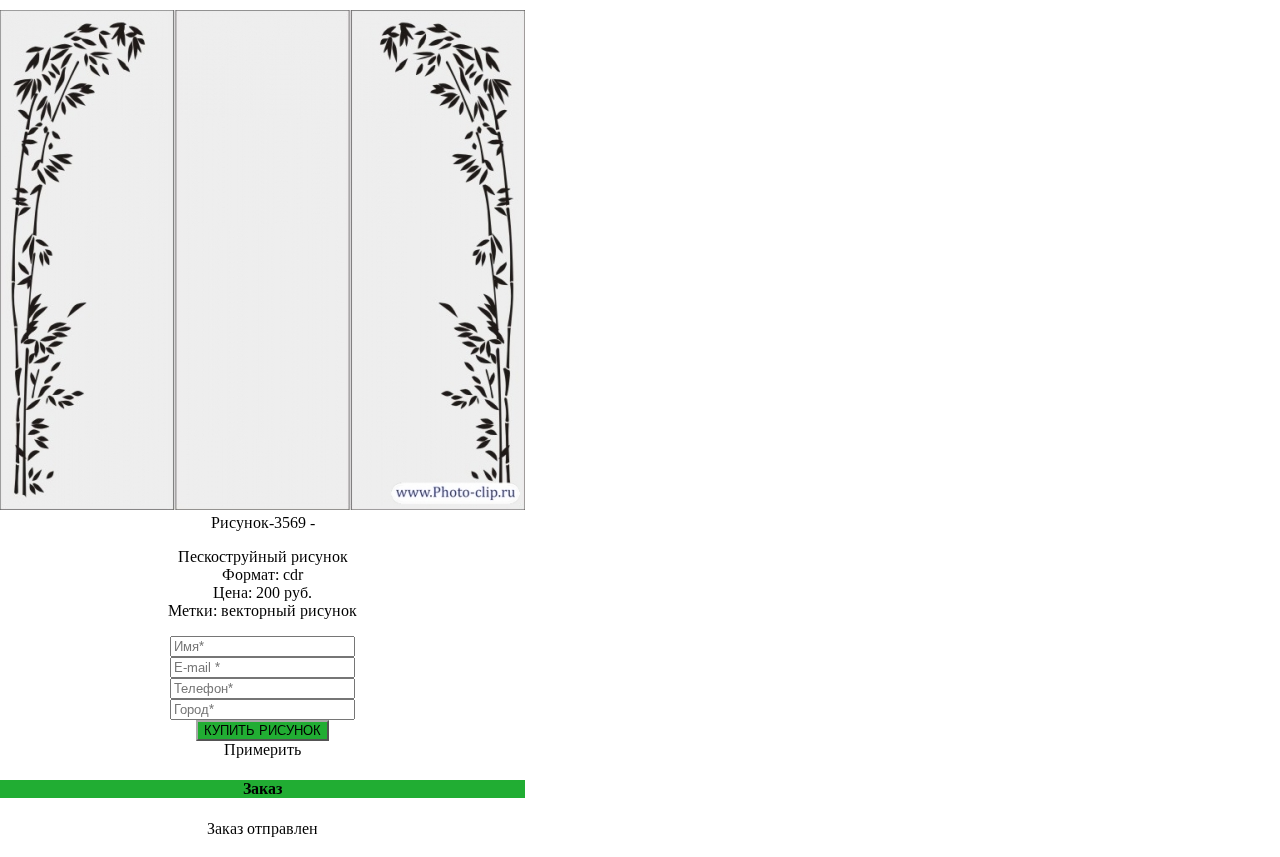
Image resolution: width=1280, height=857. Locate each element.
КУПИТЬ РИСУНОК (262, 730)
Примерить (262, 749)
